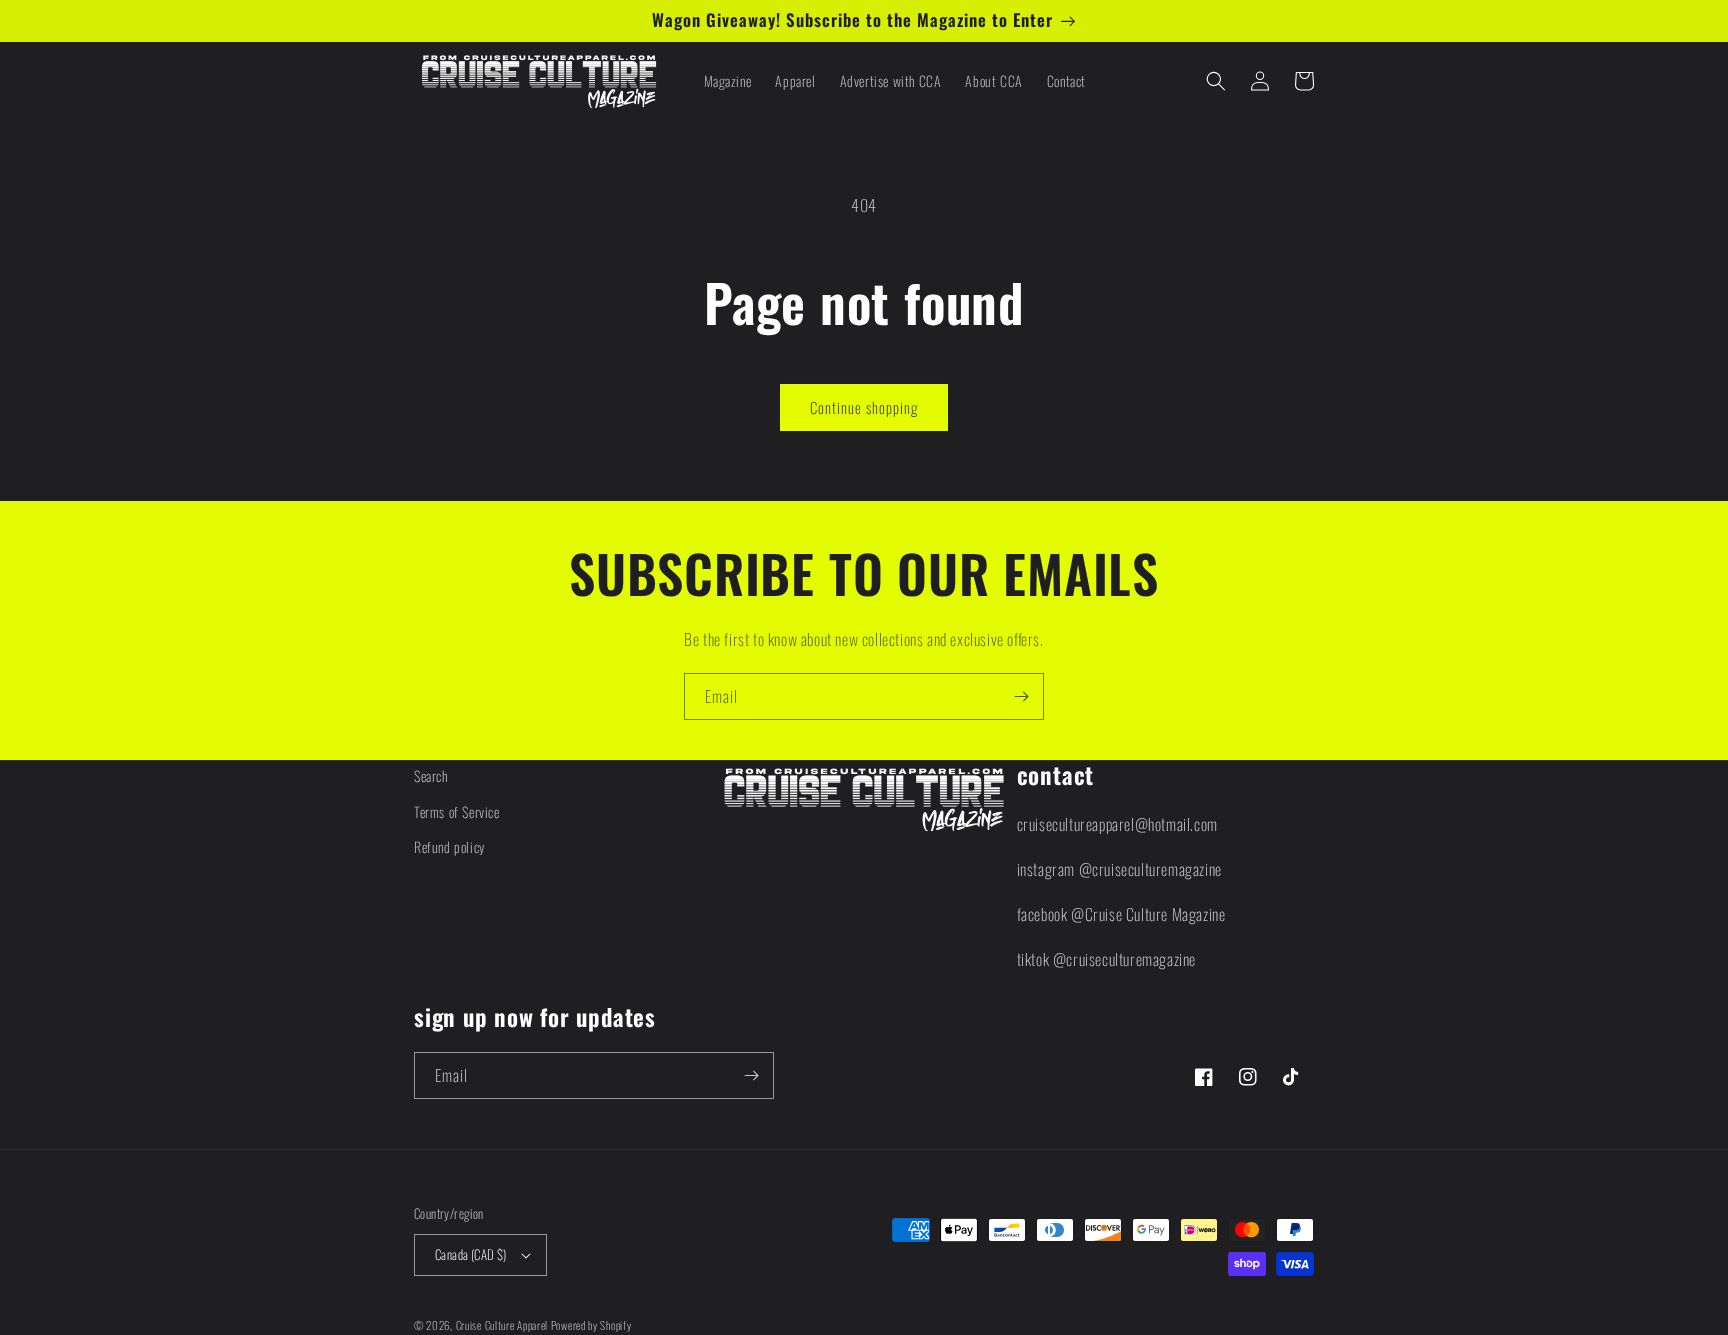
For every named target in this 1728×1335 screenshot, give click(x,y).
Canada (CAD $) (471, 1254)
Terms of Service (457, 811)
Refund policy (449, 846)
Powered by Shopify (591, 1325)
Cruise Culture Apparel (502, 1325)
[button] (1216, 81)
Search (431, 775)
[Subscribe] (1021, 696)
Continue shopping (864, 407)
